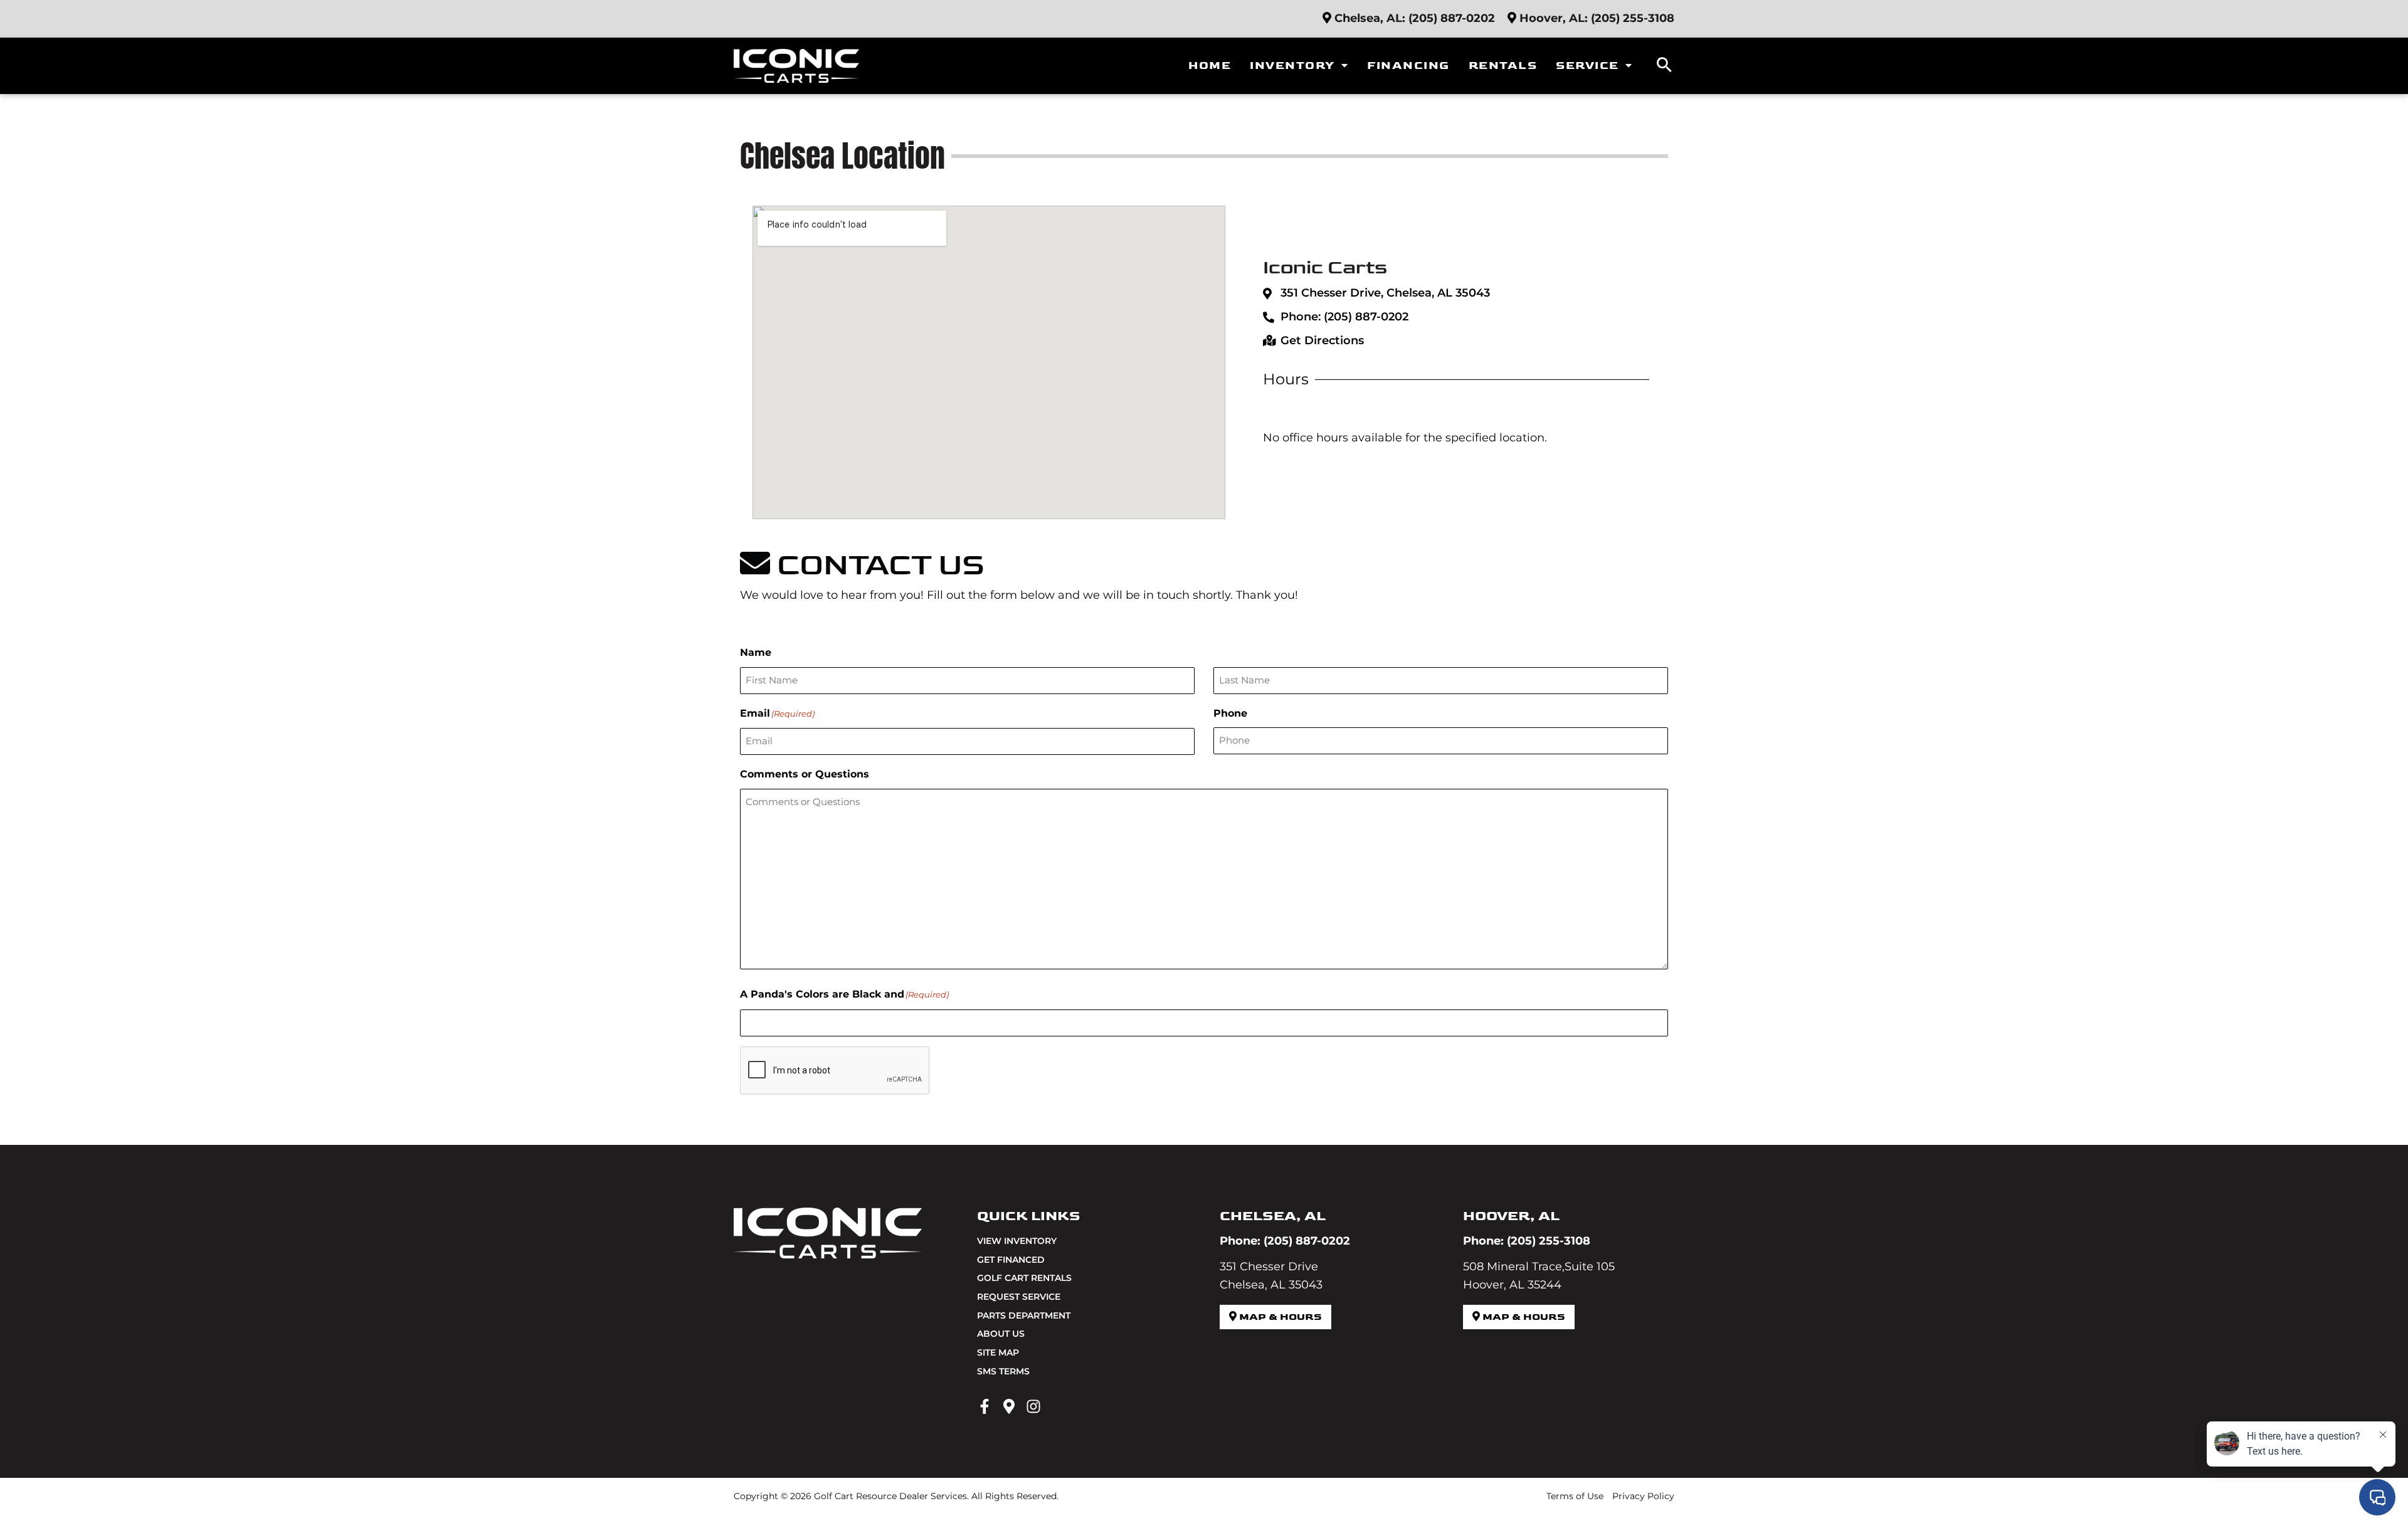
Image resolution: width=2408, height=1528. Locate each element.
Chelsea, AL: (1370, 18)
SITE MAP (998, 1352)
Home (1210, 66)
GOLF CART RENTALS (1024, 1278)
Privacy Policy (1643, 1496)
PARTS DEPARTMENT (1024, 1315)
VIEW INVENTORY (1017, 1241)
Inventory (1292, 66)
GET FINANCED (1011, 1260)
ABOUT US (1001, 1334)
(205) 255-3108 (1633, 18)
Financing (1408, 66)
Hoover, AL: (1554, 18)
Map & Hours (1279, 1317)
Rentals (1503, 66)
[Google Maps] (1009, 1406)
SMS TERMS (1003, 1371)
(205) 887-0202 (1452, 18)
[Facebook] (985, 1406)
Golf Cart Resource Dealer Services (890, 1496)
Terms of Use (1575, 1496)
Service (1587, 66)
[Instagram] (1033, 1406)
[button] (1664, 66)
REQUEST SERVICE (1019, 1297)
